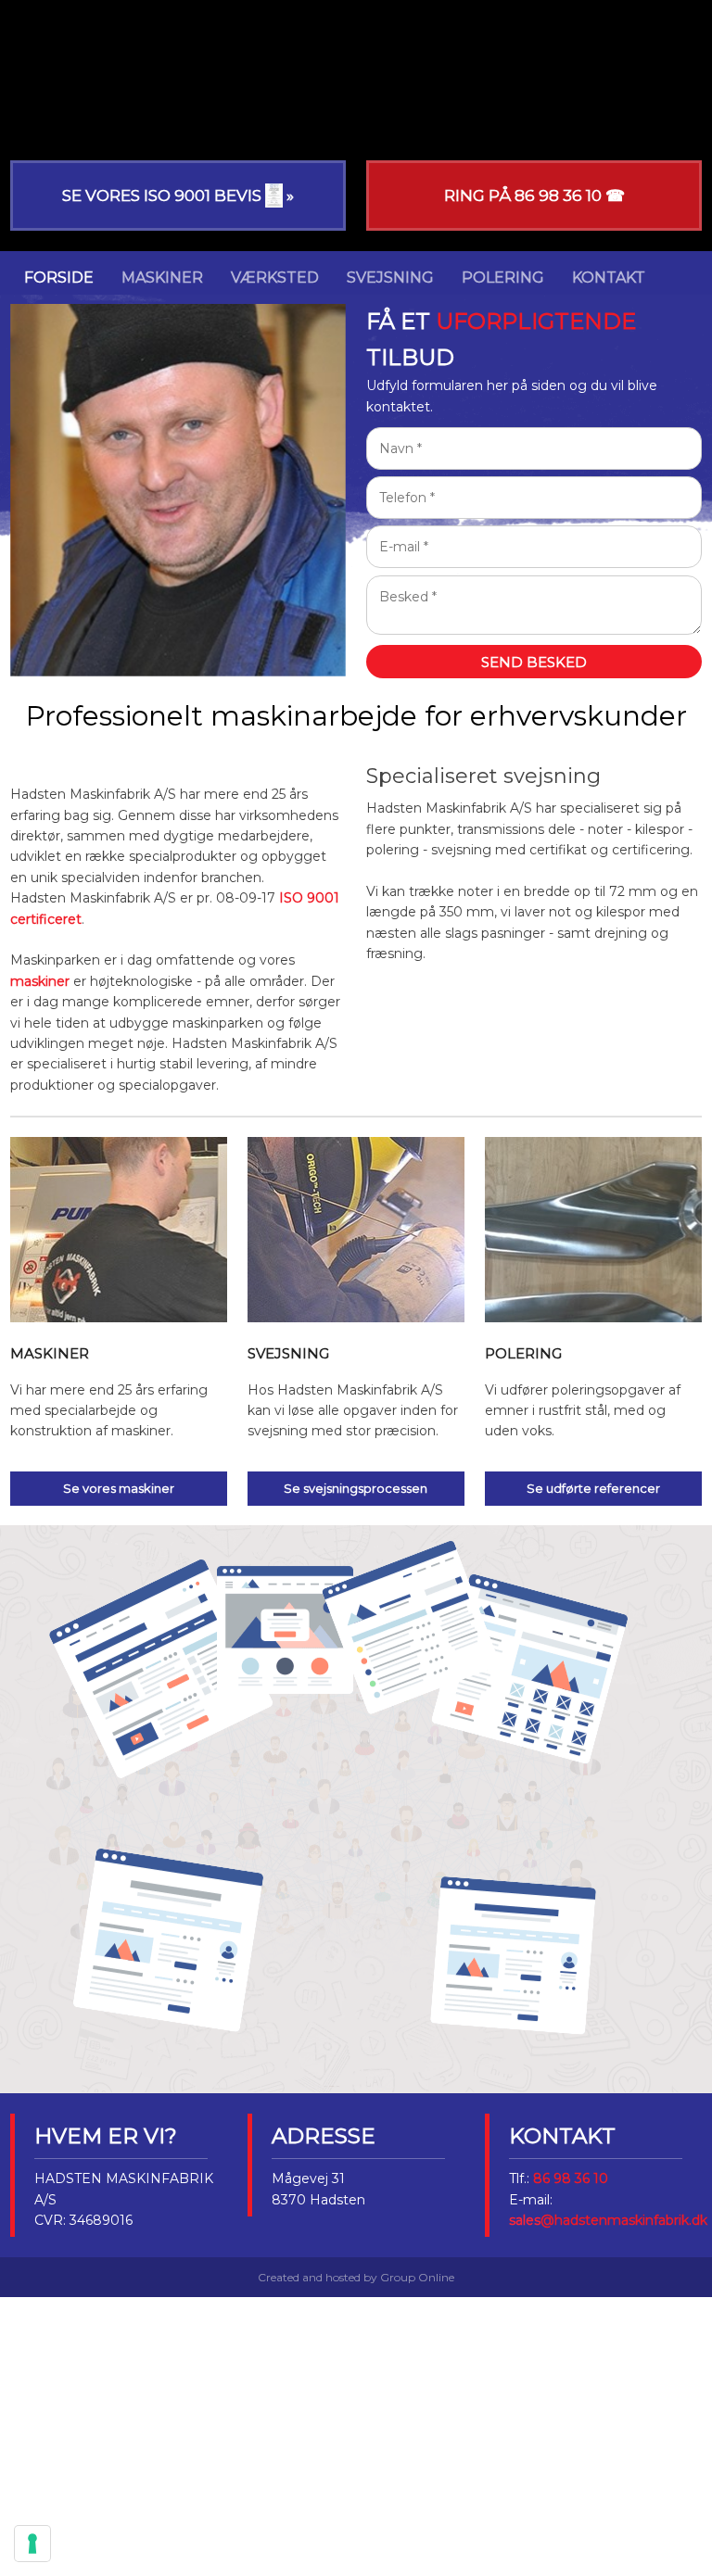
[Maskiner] (119, 1230)
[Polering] (593, 1230)
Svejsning (390, 278)
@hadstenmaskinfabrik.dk (624, 2220)
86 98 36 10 (571, 2178)
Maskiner (162, 278)
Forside (59, 278)
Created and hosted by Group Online (356, 2277)
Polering (503, 278)
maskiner (40, 981)
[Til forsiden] (356, 81)
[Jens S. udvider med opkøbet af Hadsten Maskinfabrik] (356, 1838)
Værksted (275, 278)
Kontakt (609, 278)
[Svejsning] (356, 1230)
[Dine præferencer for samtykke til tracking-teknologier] (32, 2544)
